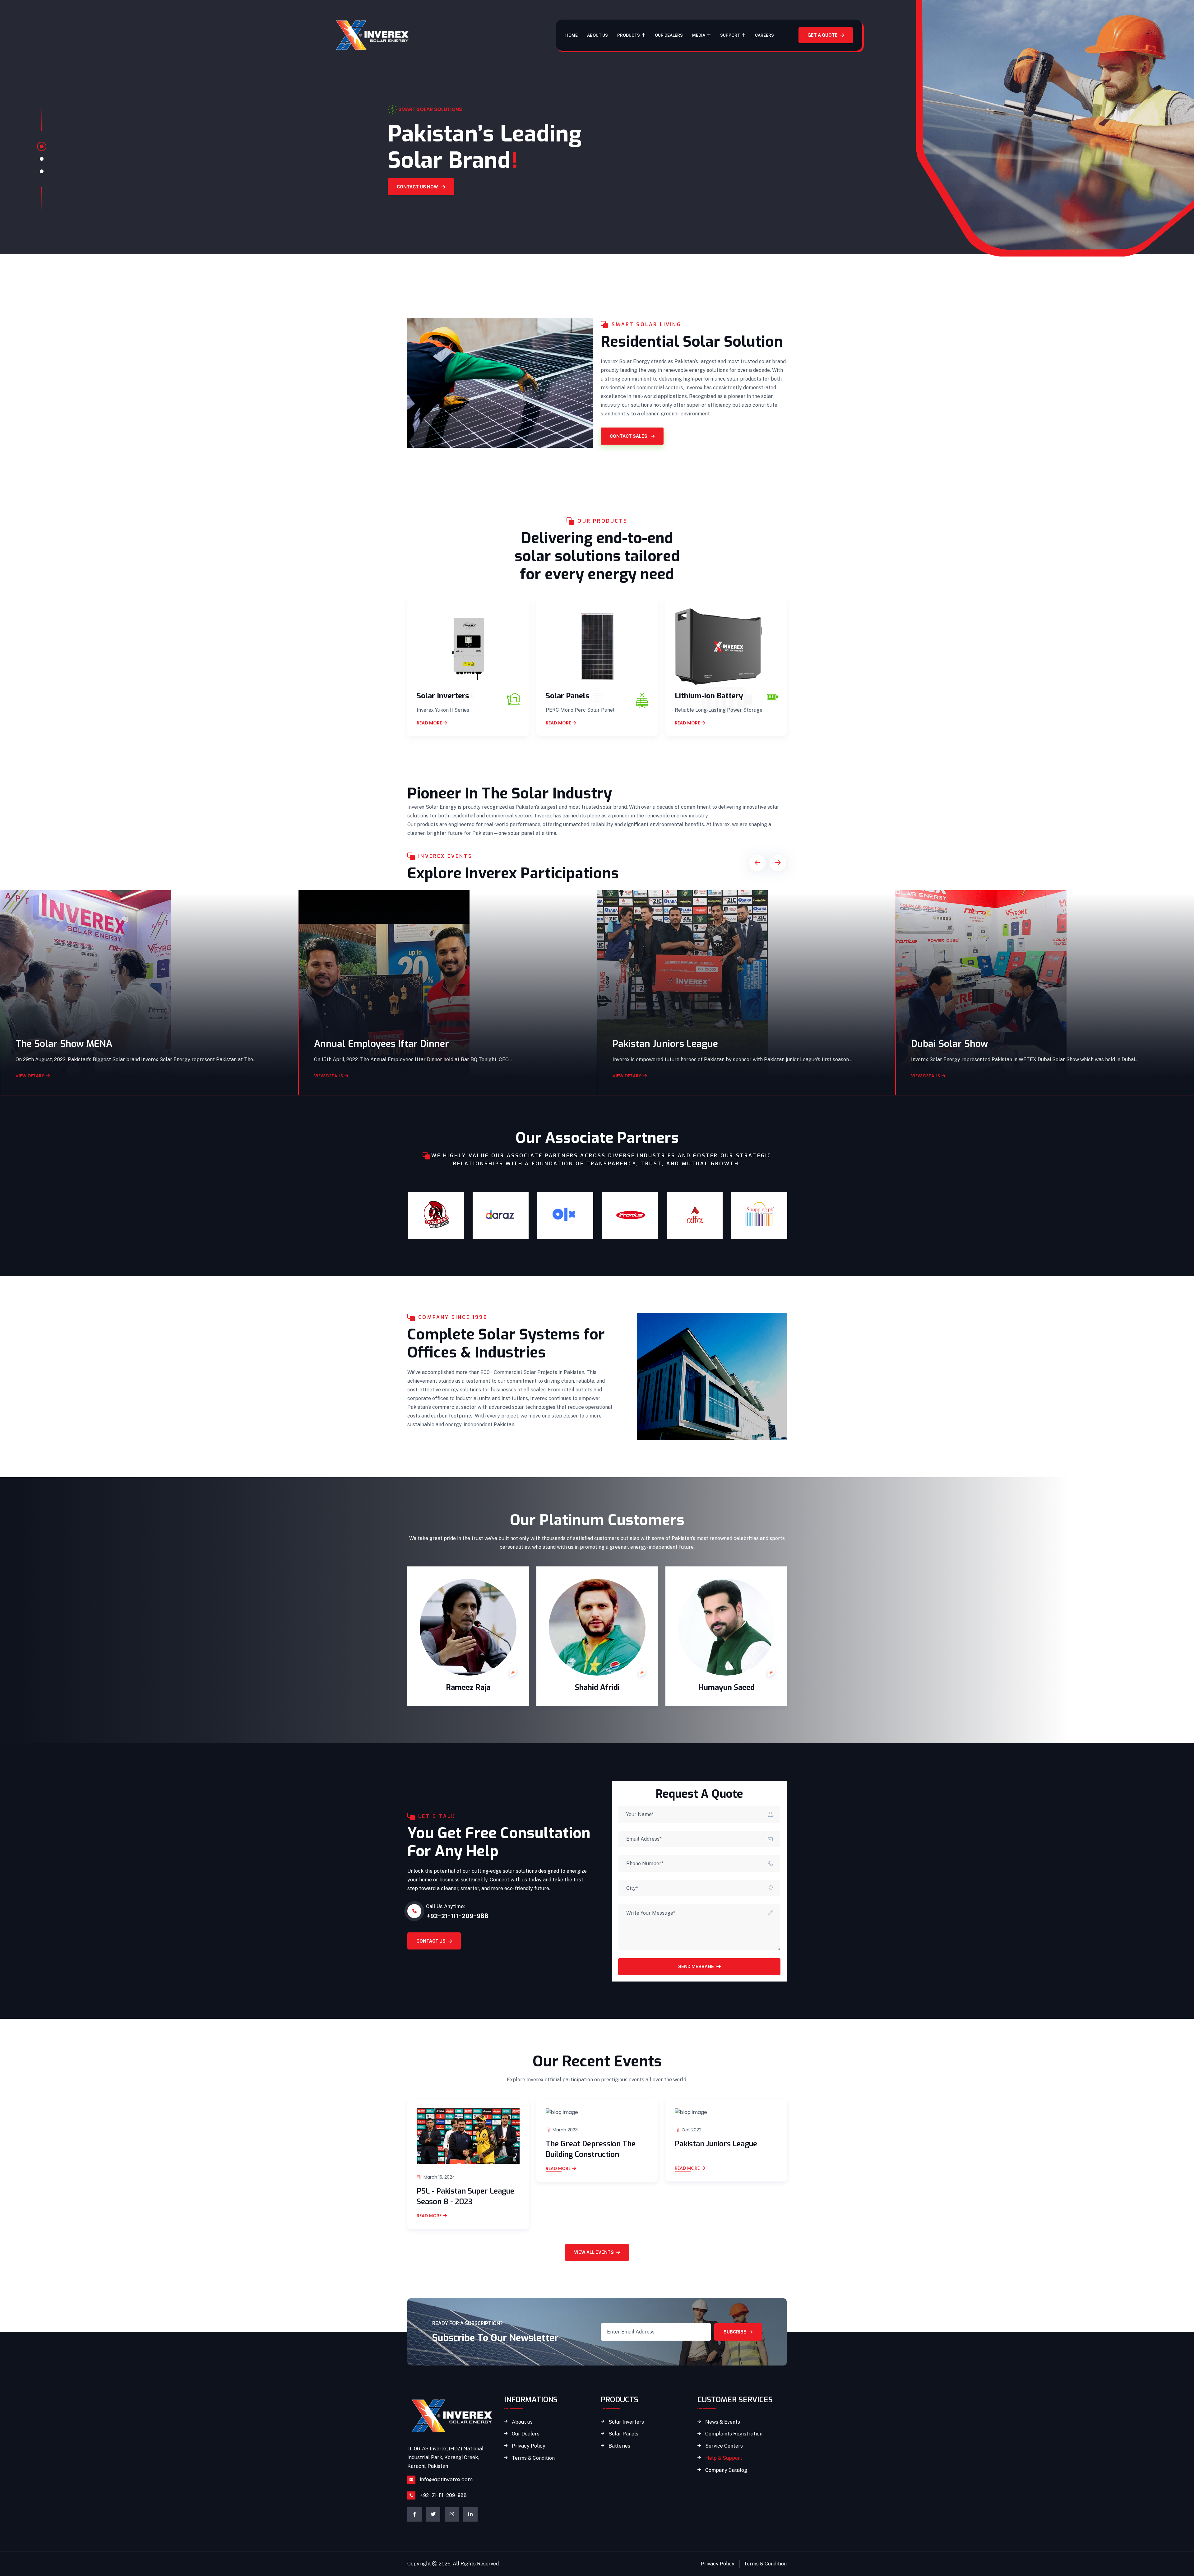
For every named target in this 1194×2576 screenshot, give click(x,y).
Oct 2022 (562, 2130)
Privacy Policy (529, 2446)
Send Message (696, 1967)
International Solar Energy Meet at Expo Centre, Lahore (1032, 1044)
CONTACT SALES (629, 436)
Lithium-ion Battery (709, 696)
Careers (764, 35)
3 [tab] (42, 171)
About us (522, 2422)
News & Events (723, 2422)
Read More (429, 2169)
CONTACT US (431, 1941)
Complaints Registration (734, 2434)
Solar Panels (567, 696)
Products (629, 35)
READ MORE (429, 723)
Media (699, 35)
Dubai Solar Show (651, 1044)
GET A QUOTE (823, 35)
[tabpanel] (597, 140)
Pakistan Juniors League (367, 1044)
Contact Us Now (396, 213)
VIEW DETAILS (30, 1076)
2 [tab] (42, 159)
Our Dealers (669, 35)
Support (730, 35)
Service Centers (724, 2446)
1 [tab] (42, 146)
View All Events (594, 2252)
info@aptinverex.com (446, 2479)
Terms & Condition (533, 2458)
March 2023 (436, 2130)
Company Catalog (726, 2470)
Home (572, 35)
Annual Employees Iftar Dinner (83, 1044)
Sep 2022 (691, 2130)
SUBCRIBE (735, 2332)
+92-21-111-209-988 (443, 2495)
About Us (597, 35)
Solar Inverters (443, 696)
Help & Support (724, 2458)
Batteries (619, 2446)
